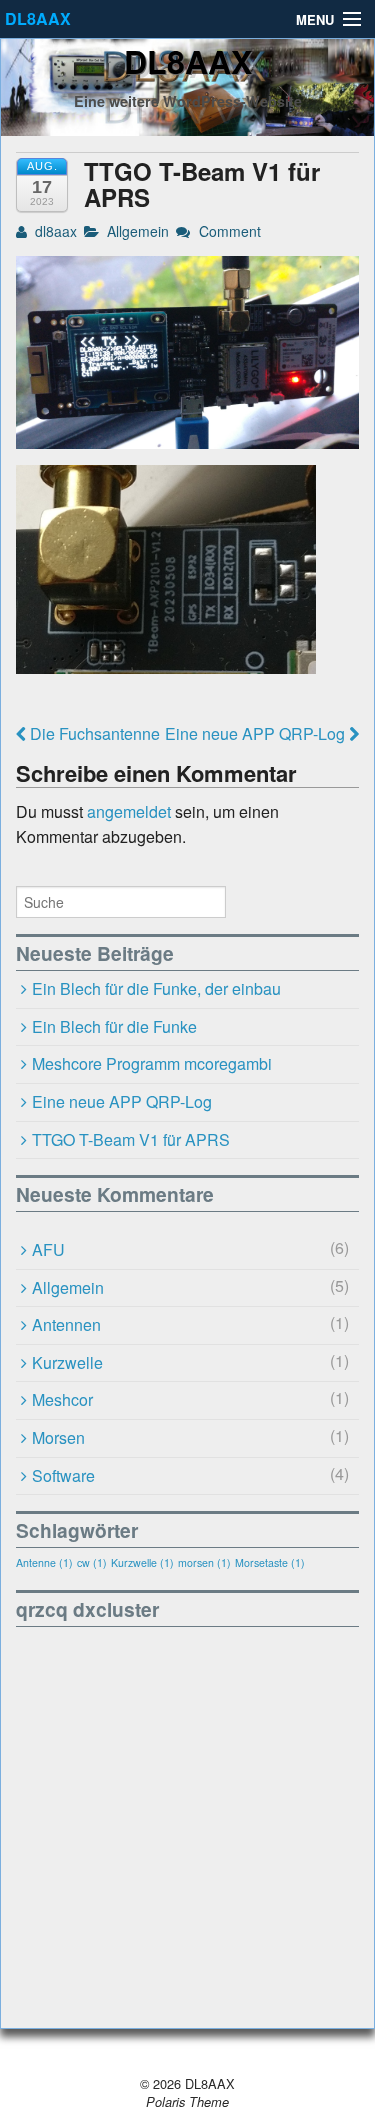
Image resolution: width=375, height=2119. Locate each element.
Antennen (66, 1324)
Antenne (44, 1562)
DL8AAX (38, 18)
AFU (48, 1249)
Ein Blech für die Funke (114, 1026)
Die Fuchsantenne (93, 733)
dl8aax (54, 231)
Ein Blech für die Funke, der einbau (156, 988)
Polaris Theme (187, 2102)
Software (63, 1475)
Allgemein (138, 231)
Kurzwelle (67, 1362)
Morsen (58, 1437)
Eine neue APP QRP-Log (257, 733)
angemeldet (129, 811)
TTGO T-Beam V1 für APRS (131, 1139)
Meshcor (62, 1399)
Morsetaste (270, 1562)
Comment (227, 231)
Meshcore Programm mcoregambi (152, 1063)
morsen (204, 1562)
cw (92, 1562)
